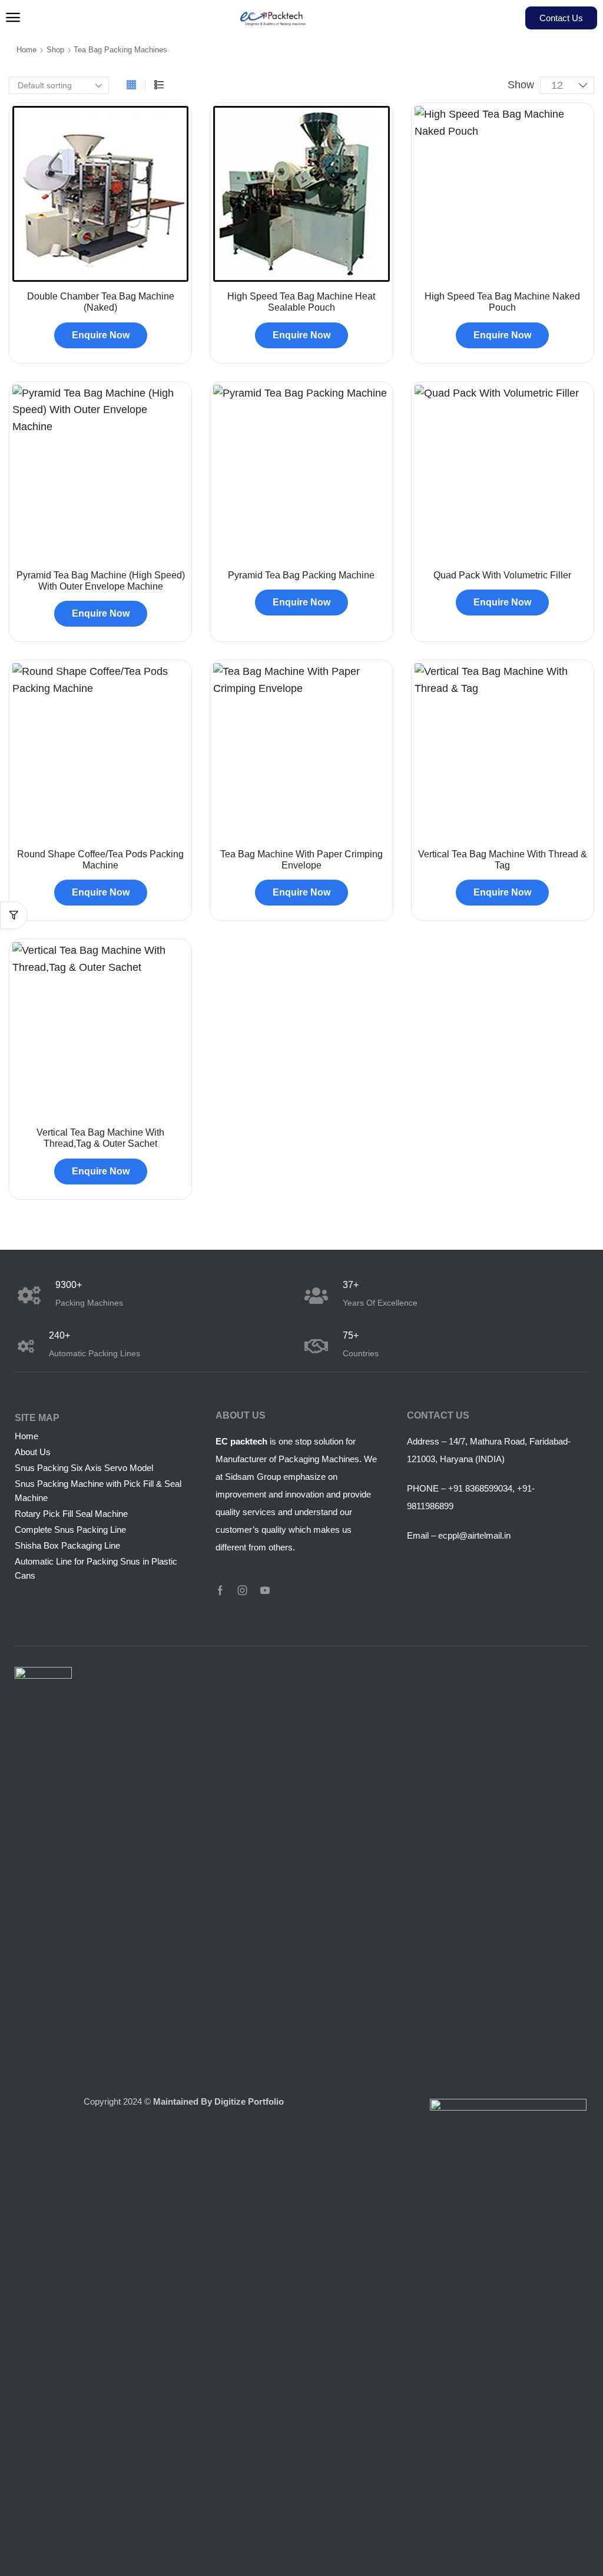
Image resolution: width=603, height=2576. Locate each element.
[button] (13, 18)
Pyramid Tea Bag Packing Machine (301, 575)
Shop (55, 50)
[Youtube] (265, 1590)
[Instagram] (243, 1590)
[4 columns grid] (131, 85)
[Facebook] (220, 1590)
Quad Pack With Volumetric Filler (502, 575)
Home (26, 50)
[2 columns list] (159, 85)
